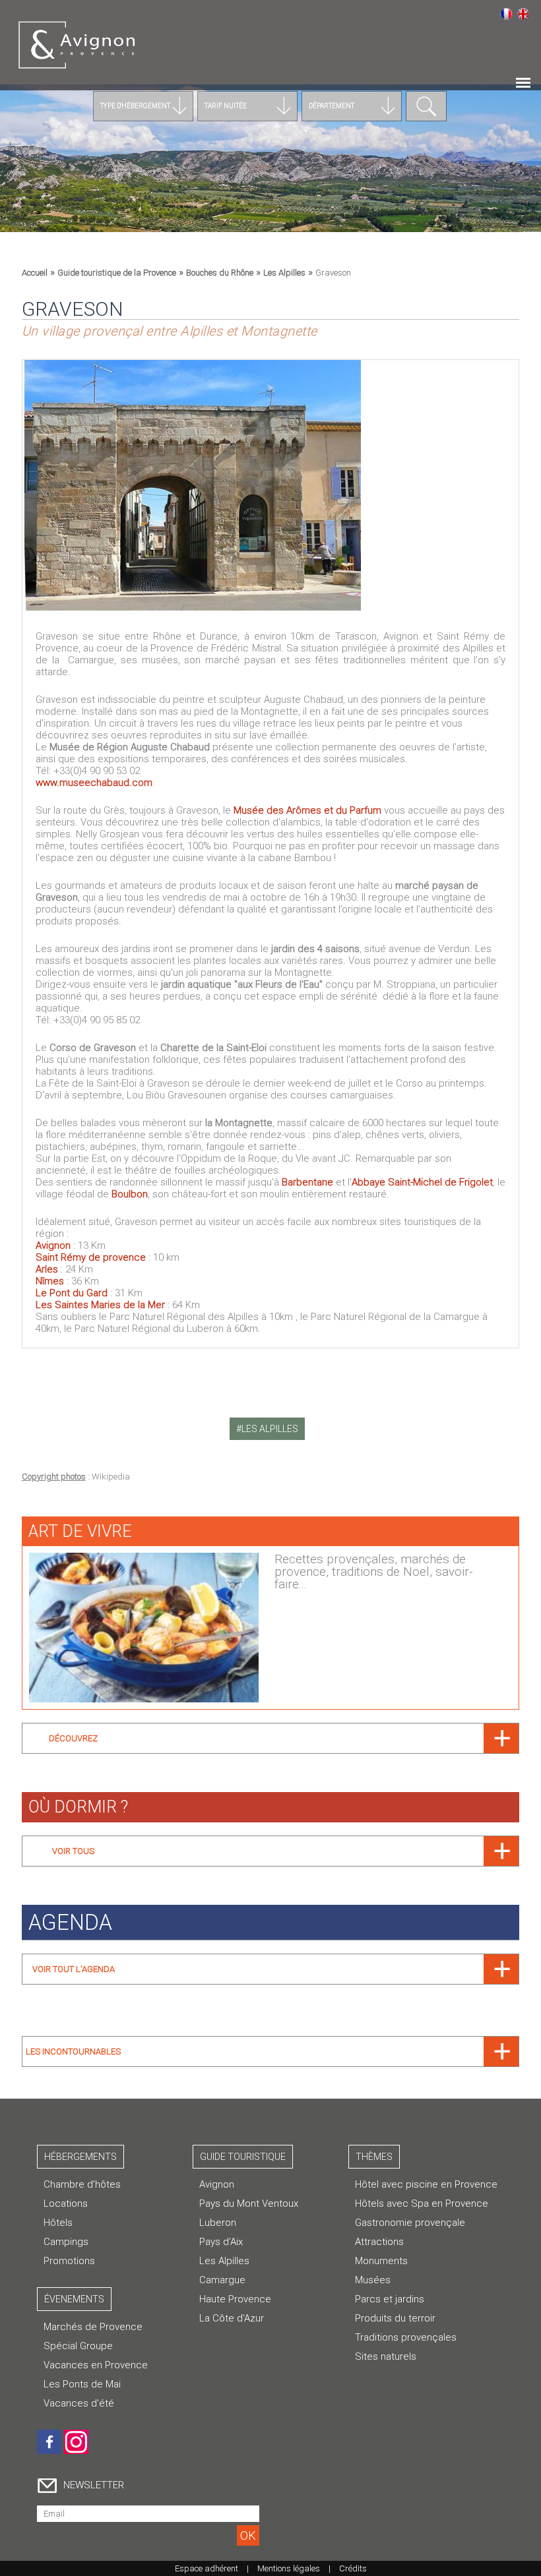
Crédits (353, 2568)
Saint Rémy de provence (91, 1257)
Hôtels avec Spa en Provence (422, 2203)
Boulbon (130, 1194)
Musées (373, 2280)
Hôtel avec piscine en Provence (426, 2184)
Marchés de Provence (93, 2327)
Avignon (53, 1245)
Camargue (222, 2280)
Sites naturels (386, 2356)
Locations (66, 2203)
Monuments (381, 2261)
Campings (66, 2242)
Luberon (218, 2223)
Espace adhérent (207, 2568)
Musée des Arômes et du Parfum (309, 810)
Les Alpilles (224, 2261)
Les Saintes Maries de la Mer (100, 1305)
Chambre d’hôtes (82, 2184)
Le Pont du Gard (72, 1293)
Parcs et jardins (390, 2299)
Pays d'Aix (221, 2242)
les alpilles (270, 1429)
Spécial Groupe (78, 2346)
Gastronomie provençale (410, 2223)
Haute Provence (235, 2299)
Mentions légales (289, 2568)
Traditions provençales (406, 2337)
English (523, 14)
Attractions (379, 2242)
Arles (48, 1269)
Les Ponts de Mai (82, 2384)
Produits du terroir (395, 2318)
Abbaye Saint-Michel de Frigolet (422, 1182)
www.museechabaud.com (94, 783)
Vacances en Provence (96, 2365)
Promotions (69, 2261)
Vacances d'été (79, 2403)
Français (506, 14)
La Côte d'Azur (232, 2318)
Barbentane (307, 1182)
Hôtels (58, 2223)
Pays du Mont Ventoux (249, 2203)
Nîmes (50, 1281)
